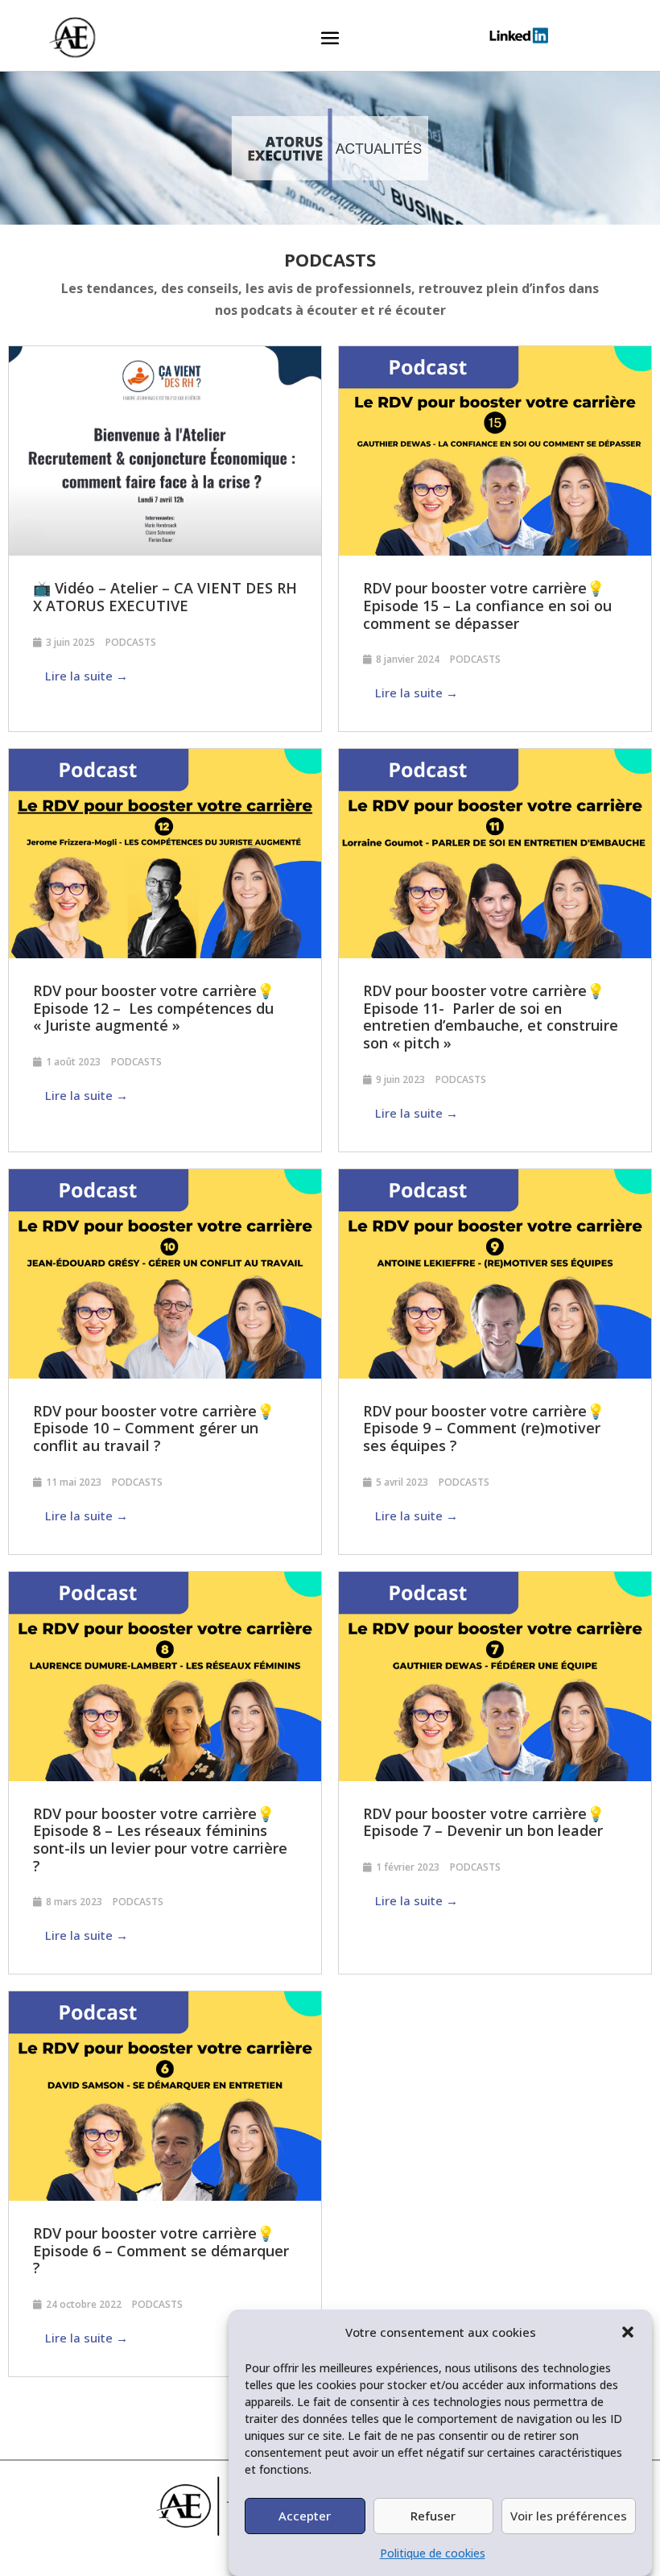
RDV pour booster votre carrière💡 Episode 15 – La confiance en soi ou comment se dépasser (487, 605)
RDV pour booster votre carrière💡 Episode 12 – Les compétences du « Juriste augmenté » (154, 1008)
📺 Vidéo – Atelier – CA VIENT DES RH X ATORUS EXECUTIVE (165, 597)
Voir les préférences (569, 2516)
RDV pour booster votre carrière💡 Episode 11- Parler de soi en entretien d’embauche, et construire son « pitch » (491, 1017)
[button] (628, 2332)
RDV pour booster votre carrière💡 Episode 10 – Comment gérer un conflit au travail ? (154, 1428)
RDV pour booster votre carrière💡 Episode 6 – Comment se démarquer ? (161, 2250)
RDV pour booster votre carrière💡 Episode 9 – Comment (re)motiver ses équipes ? (484, 1428)
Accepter (305, 2516)
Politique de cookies (433, 2553)
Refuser (433, 2516)
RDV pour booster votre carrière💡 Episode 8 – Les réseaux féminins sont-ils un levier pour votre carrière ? (160, 1840)
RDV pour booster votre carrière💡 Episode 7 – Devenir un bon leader (484, 1822)
